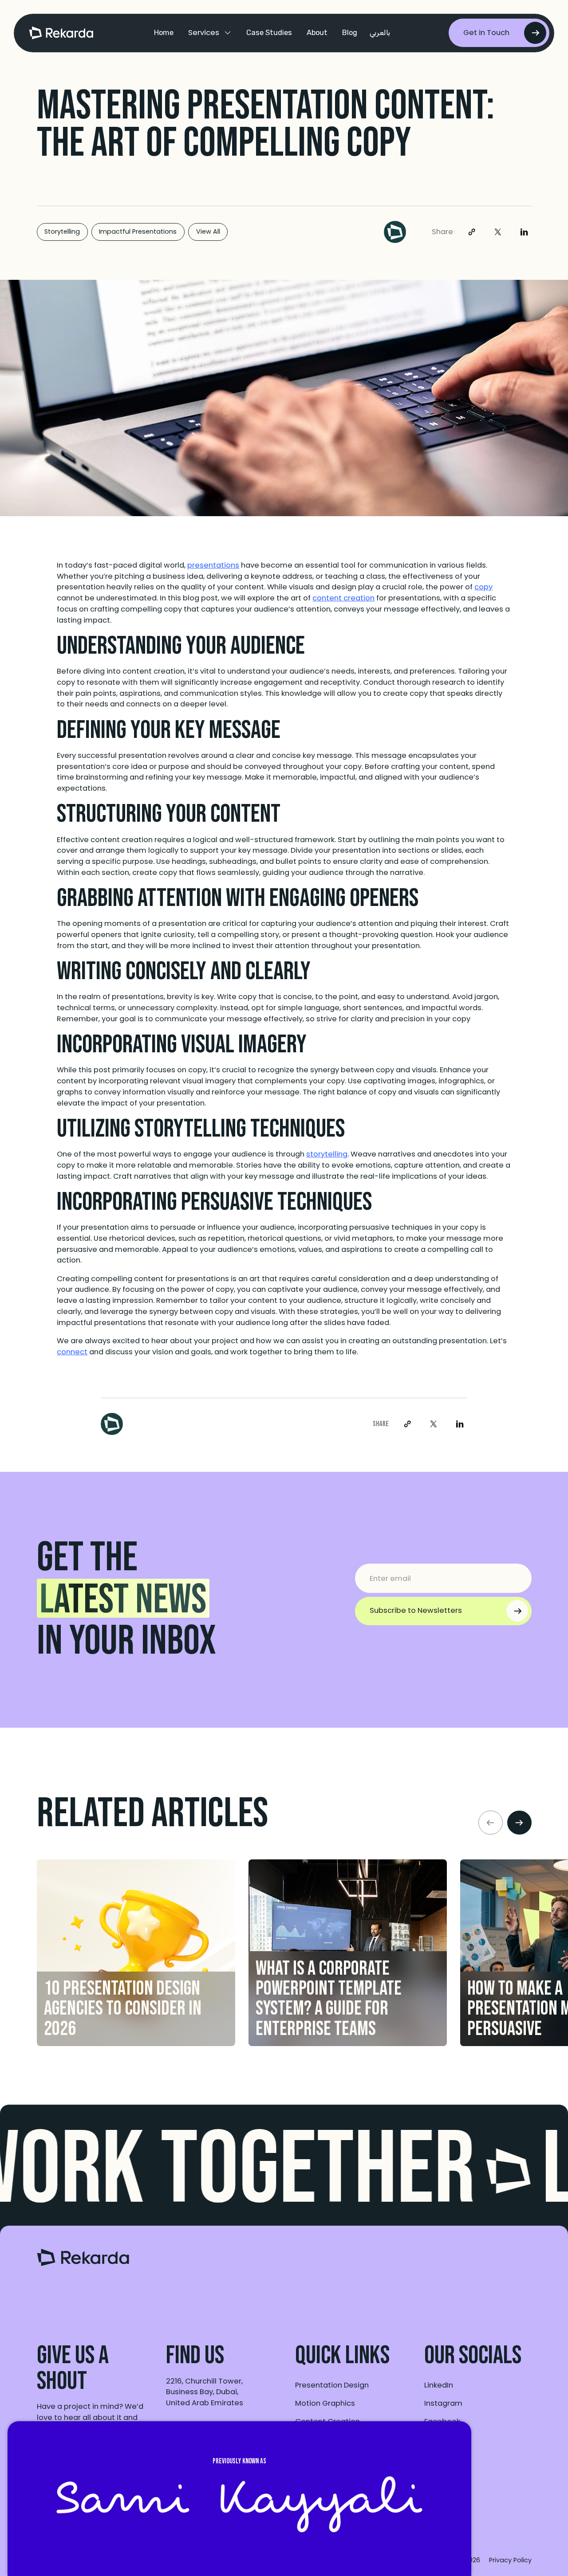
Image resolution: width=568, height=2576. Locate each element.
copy (483, 587)
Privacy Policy (510, 2560)
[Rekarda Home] (83, 2263)
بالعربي (380, 33)
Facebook (442, 2421)
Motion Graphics (325, 2403)
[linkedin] (524, 232)
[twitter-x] (498, 232)
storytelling (327, 1154)
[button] (210, 33)
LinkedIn (439, 2385)
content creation (343, 598)
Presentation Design (332, 2385)
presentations (213, 565)
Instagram (443, 2403)
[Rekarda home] (61, 33)
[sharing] (472, 232)
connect (72, 1352)
